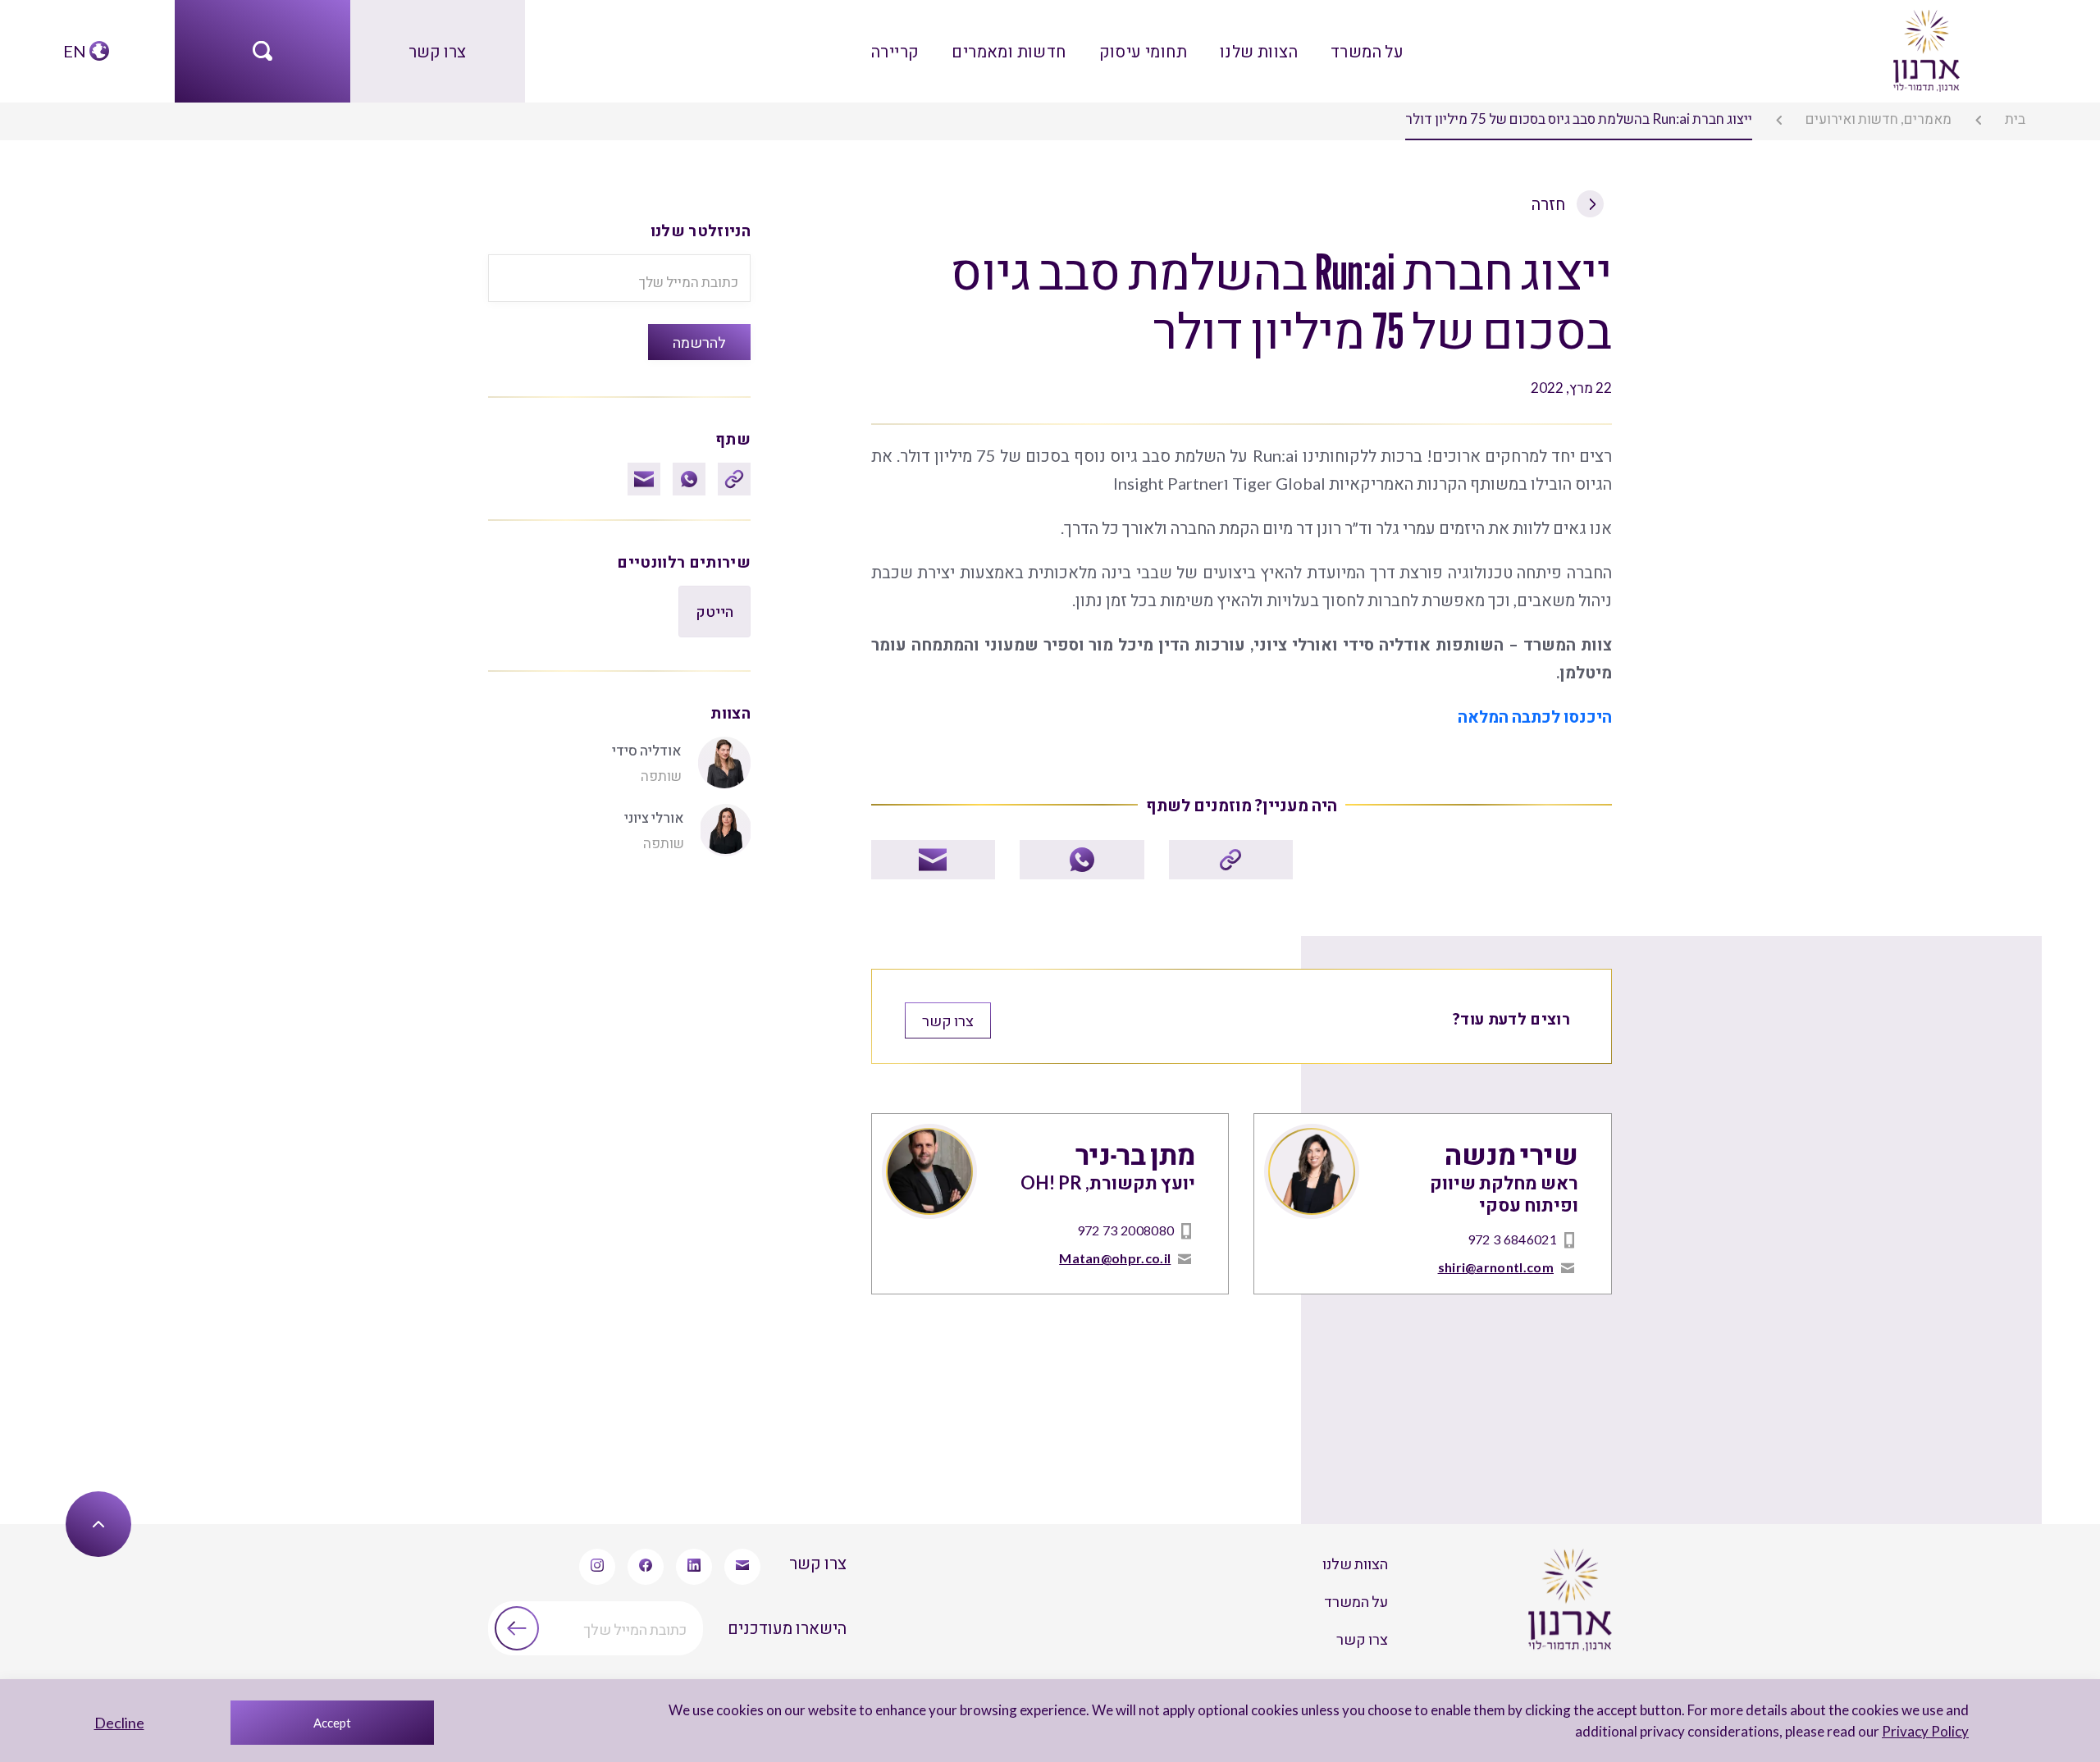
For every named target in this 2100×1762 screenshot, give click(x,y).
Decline (119, 1723)
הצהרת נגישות (996, 1418)
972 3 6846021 (1532, 1018)
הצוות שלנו (1233, 41)
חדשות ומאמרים (1033, 41)
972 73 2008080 (1146, 1018)
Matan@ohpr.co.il (1134, 1040)
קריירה (943, 41)
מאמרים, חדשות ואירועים (1922, 116)
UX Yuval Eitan (59, 1418)
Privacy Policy (1948, 1731)
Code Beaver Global (292, 1418)
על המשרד (1320, 41)
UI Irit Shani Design (168, 1418)
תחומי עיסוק (1141, 41)
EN (76, 41)
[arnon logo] (1925, 39)
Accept (332, 1723)
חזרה (1557, 187)
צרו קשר (438, 41)
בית (2032, 116)
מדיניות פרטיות (1100, 1418)
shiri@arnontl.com (1516, 1040)
